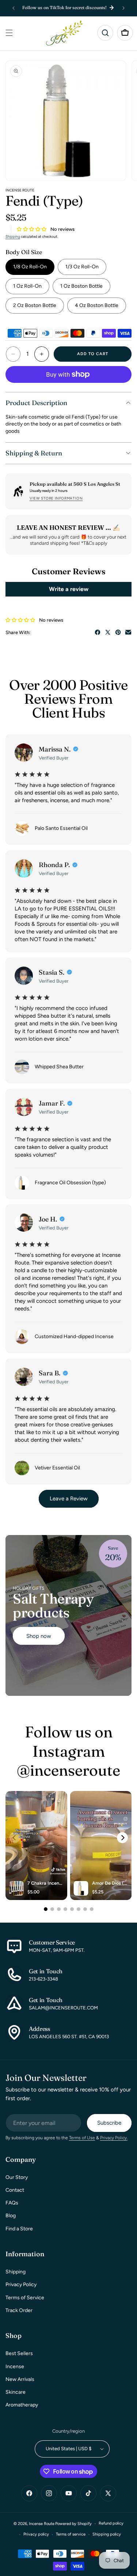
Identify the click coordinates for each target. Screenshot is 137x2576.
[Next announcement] (123, 8)
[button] (9, 33)
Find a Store (19, 2229)
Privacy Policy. (114, 2138)
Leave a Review (69, 1499)
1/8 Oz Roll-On (30, 267)
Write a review (69, 589)
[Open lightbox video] (36, 1846)
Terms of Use (82, 2138)
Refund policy (111, 2523)
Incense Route (42, 2524)
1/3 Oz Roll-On (82, 267)
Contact (15, 2190)
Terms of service (71, 2534)
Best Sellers (19, 2353)
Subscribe (109, 2123)
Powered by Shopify (73, 2524)
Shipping (13, 236)
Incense (15, 2367)
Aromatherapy (22, 2405)
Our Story (17, 2177)
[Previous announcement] (14, 8)
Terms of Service (25, 2298)
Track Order (19, 2310)
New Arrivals (20, 2379)
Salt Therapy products (53, 1606)
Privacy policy (36, 2534)
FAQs (12, 2203)
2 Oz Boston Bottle (35, 305)
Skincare (16, 2392)
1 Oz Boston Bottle (81, 286)
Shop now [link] (39, 1636)
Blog (11, 2216)
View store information (56, 498)
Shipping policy (107, 2534)
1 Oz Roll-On (27, 286)
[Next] (122, 1838)
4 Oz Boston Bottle (97, 305)
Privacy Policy (21, 2284)
